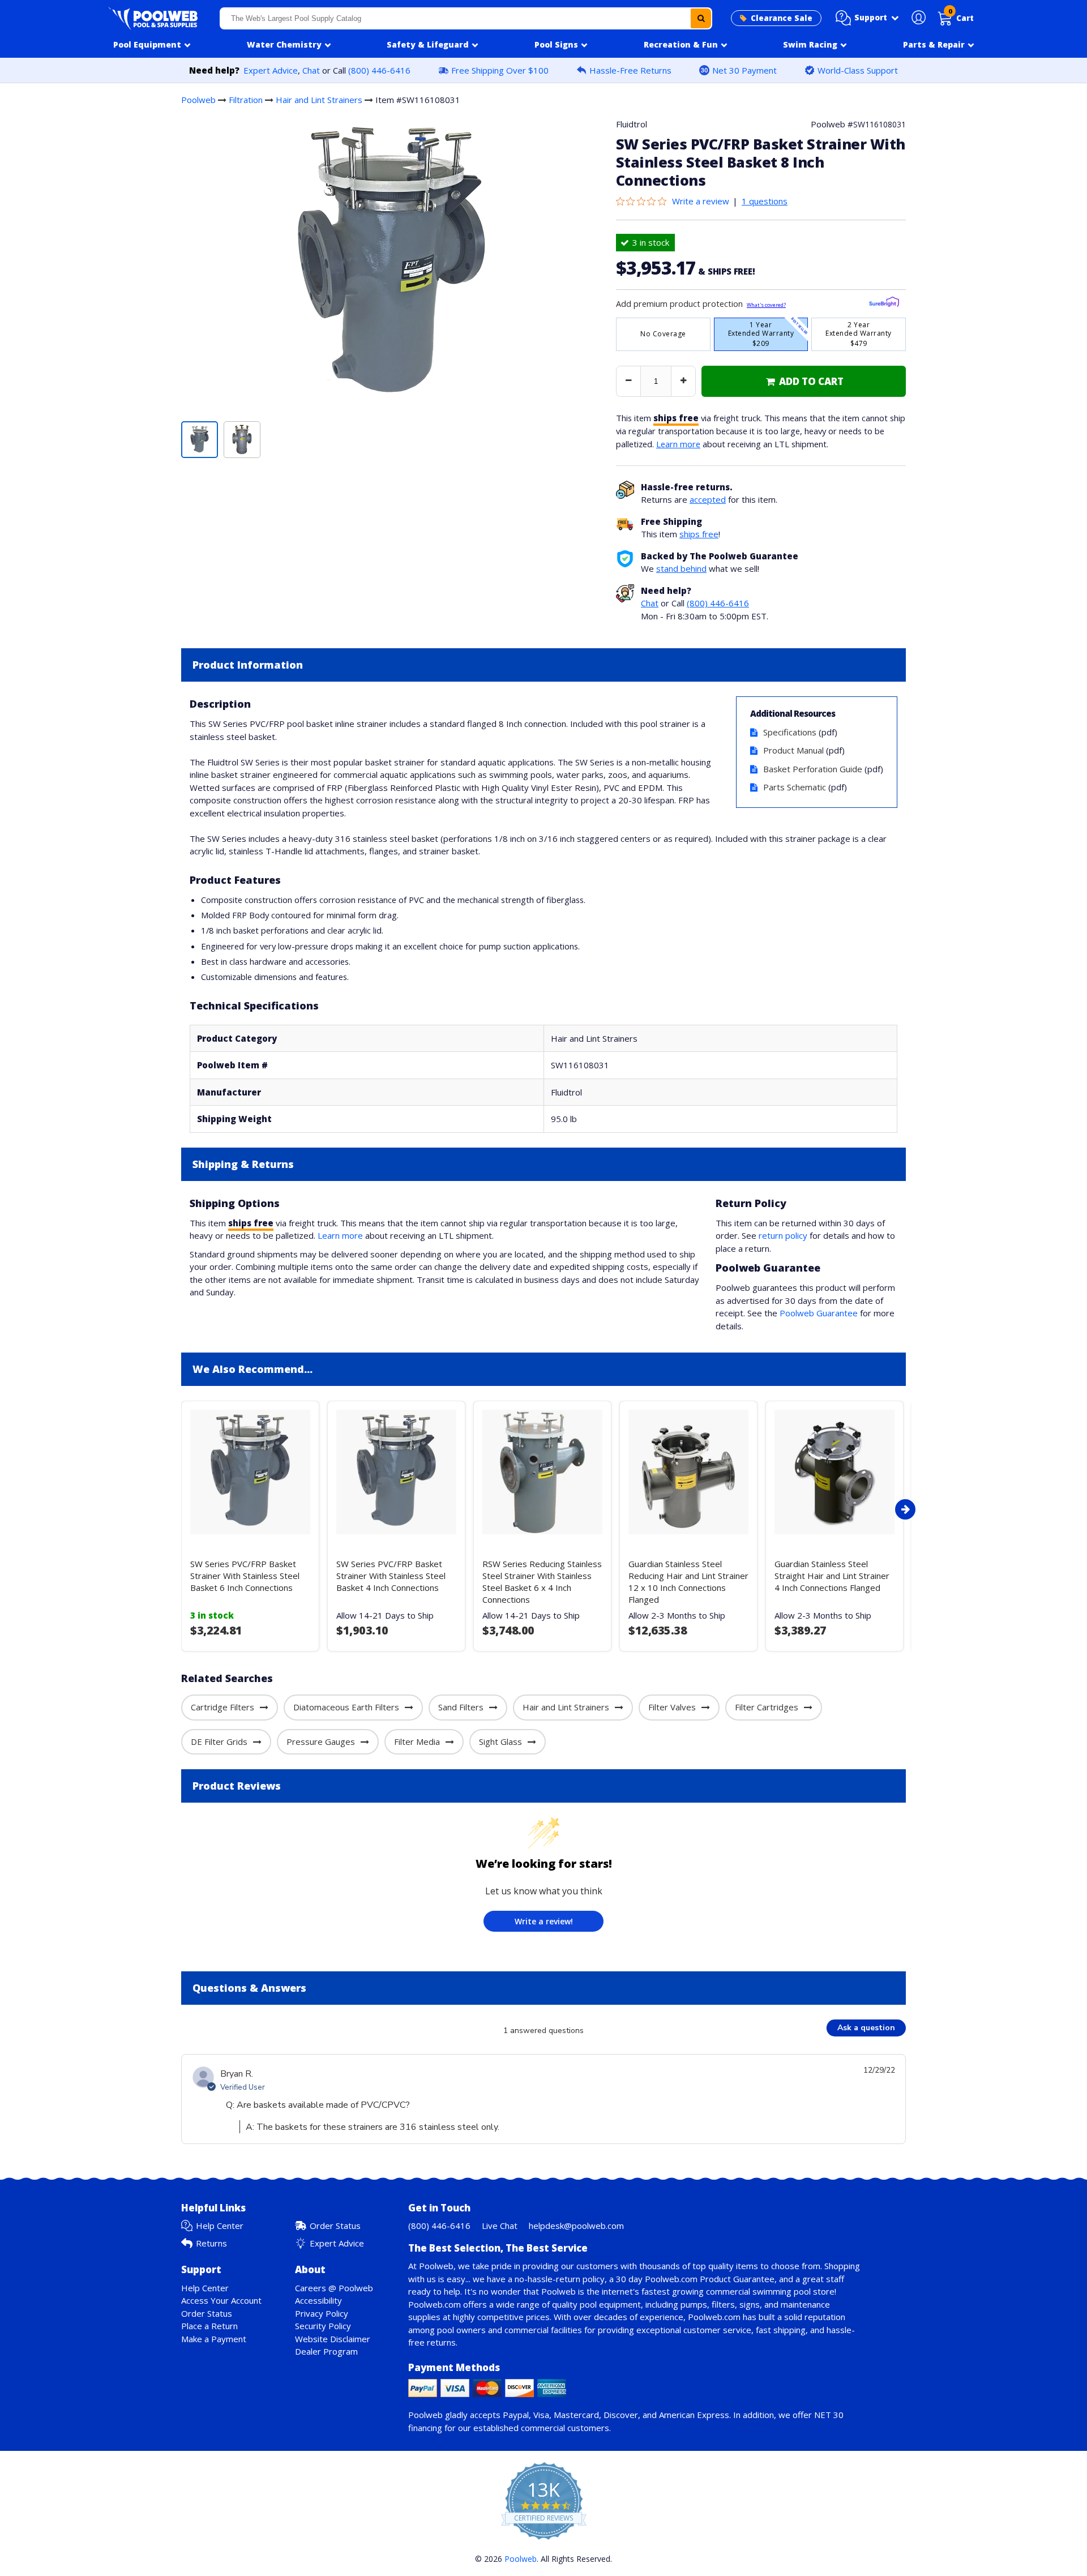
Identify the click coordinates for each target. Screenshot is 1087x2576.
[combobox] (466, 18)
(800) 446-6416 (379, 70)
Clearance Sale (782, 18)
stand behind (681, 568)
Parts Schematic (795, 787)
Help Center (220, 2226)
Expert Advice (271, 70)
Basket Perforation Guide (813, 769)
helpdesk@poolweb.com (576, 2226)
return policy (783, 1235)
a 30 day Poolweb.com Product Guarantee (692, 2279)
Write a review (701, 201)
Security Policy (323, 2326)
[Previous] (178, 1509)
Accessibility (318, 2300)
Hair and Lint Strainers (319, 100)
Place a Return (209, 2326)
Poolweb (198, 100)
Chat (311, 70)
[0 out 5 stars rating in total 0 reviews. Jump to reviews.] (644, 201)
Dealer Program (326, 2351)
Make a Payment (214, 2339)
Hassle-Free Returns (630, 70)
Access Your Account (221, 2300)
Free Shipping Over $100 (500, 70)
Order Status (335, 2226)
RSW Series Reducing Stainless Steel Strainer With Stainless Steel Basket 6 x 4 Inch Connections (542, 1582)
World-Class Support (858, 70)
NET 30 (829, 2415)
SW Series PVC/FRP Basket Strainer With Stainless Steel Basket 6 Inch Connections (245, 1576)
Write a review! (544, 1921)
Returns (211, 2243)
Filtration (246, 100)
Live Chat (500, 2226)
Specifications (790, 732)
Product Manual (793, 750)
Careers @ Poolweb (334, 2288)
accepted (708, 499)
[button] (867, 18)
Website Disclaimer (333, 2339)
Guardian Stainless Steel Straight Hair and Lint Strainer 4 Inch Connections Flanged (832, 1576)
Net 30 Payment (744, 70)
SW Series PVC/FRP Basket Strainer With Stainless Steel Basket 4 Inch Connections (391, 1576)
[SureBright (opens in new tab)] (884, 304)
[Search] (701, 18)
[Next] (905, 1509)
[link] (804, 381)
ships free (699, 534)
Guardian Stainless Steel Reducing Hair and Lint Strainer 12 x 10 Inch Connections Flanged (688, 1582)
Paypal (516, 2415)
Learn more (678, 444)
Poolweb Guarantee (819, 1313)
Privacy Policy (322, 2313)
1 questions (765, 201)
